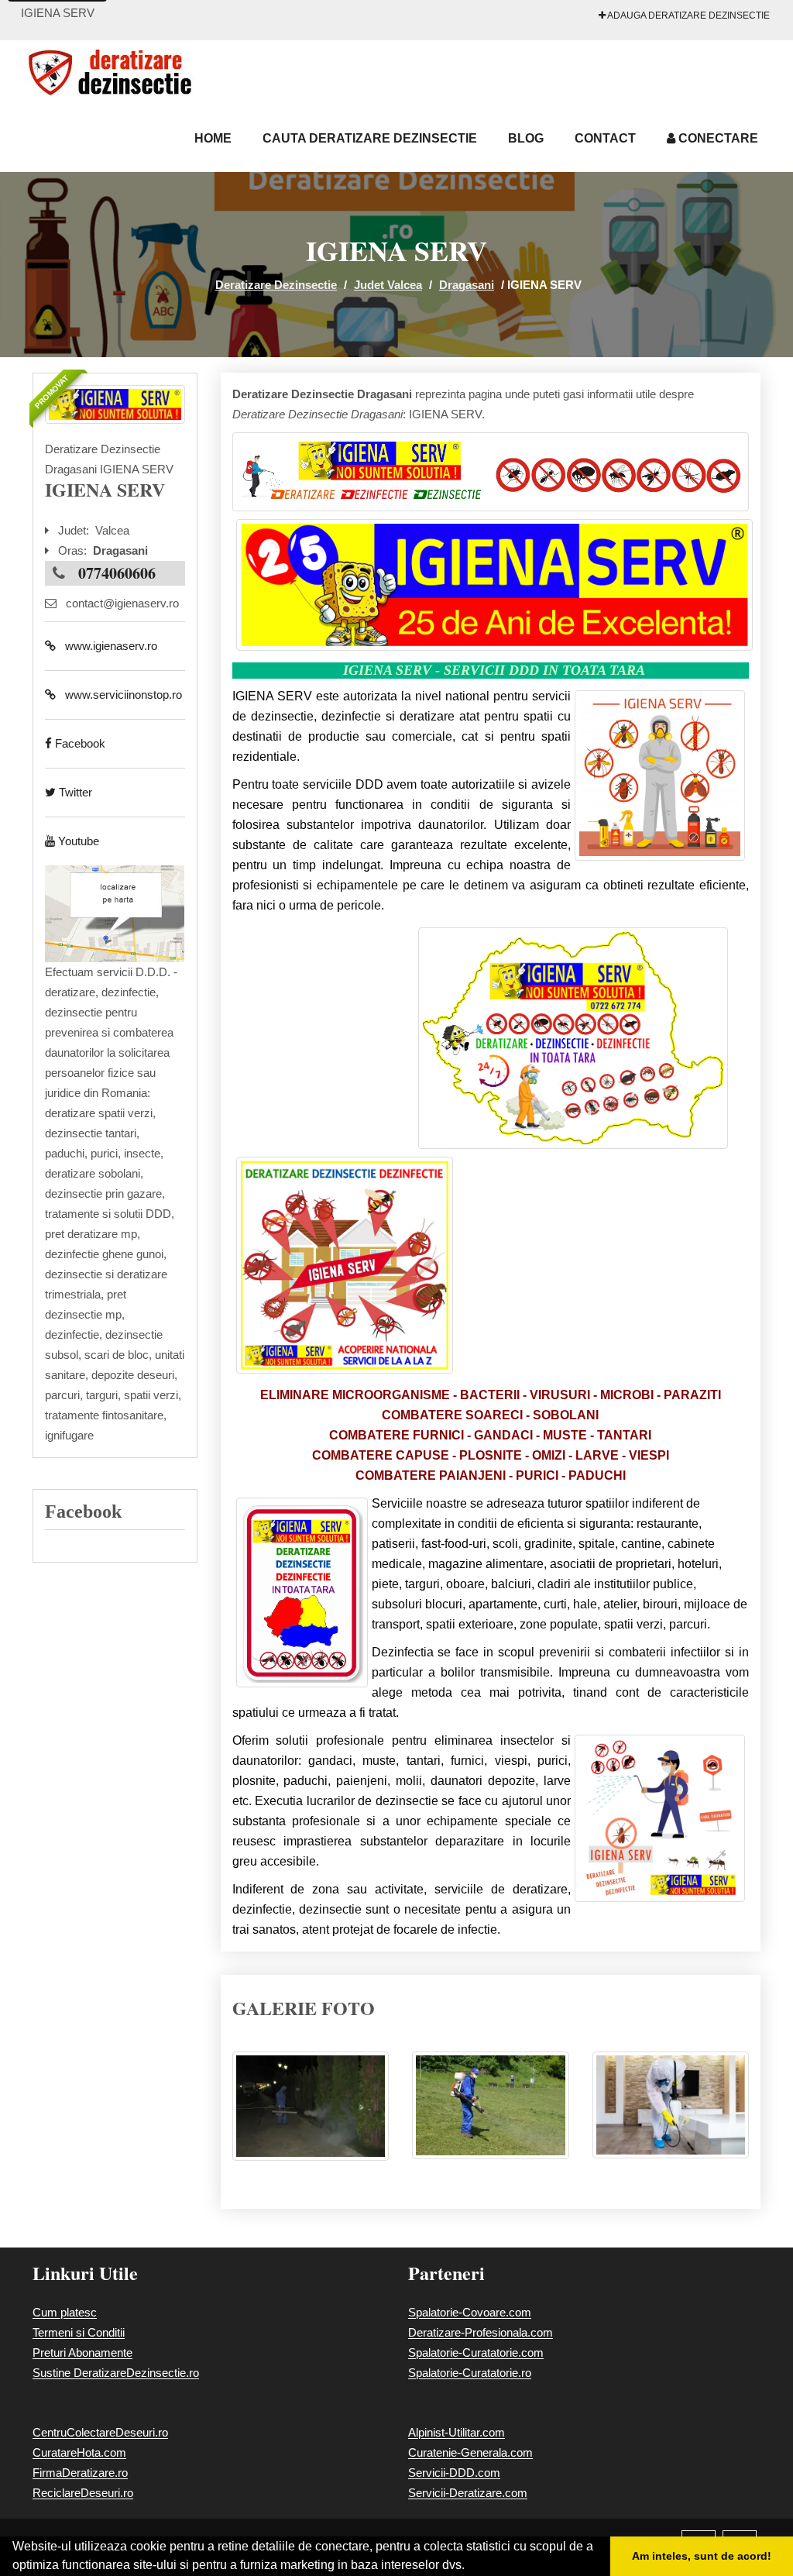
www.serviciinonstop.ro (119, 695)
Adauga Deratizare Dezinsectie (688, 15)
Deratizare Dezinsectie (276, 285)
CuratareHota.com (79, 2452)
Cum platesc (65, 2312)
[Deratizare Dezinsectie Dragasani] (115, 404)
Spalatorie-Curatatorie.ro (470, 2373)
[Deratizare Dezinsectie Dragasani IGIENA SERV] (311, 2114)
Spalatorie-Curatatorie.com (476, 2352)
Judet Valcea (388, 285)
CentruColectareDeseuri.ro (100, 2432)
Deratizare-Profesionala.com (481, 2332)
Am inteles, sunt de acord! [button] (702, 2556)
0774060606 (117, 573)
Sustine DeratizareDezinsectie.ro (116, 2373)
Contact (605, 138)
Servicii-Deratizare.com (468, 2493)
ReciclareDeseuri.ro (83, 2493)
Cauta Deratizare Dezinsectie (370, 138)
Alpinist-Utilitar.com (457, 2432)
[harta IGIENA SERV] (115, 913)
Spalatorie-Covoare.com (470, 2312)
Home (213, 138)
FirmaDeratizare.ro (80, 2473)
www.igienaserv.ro (106, 646)
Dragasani (467, 285)
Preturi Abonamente (82, 2352)
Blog (526, 138)
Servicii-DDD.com (454, 2473)
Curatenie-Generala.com (470, 2452)
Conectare (717, 138)
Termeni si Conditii (79, 2332)
